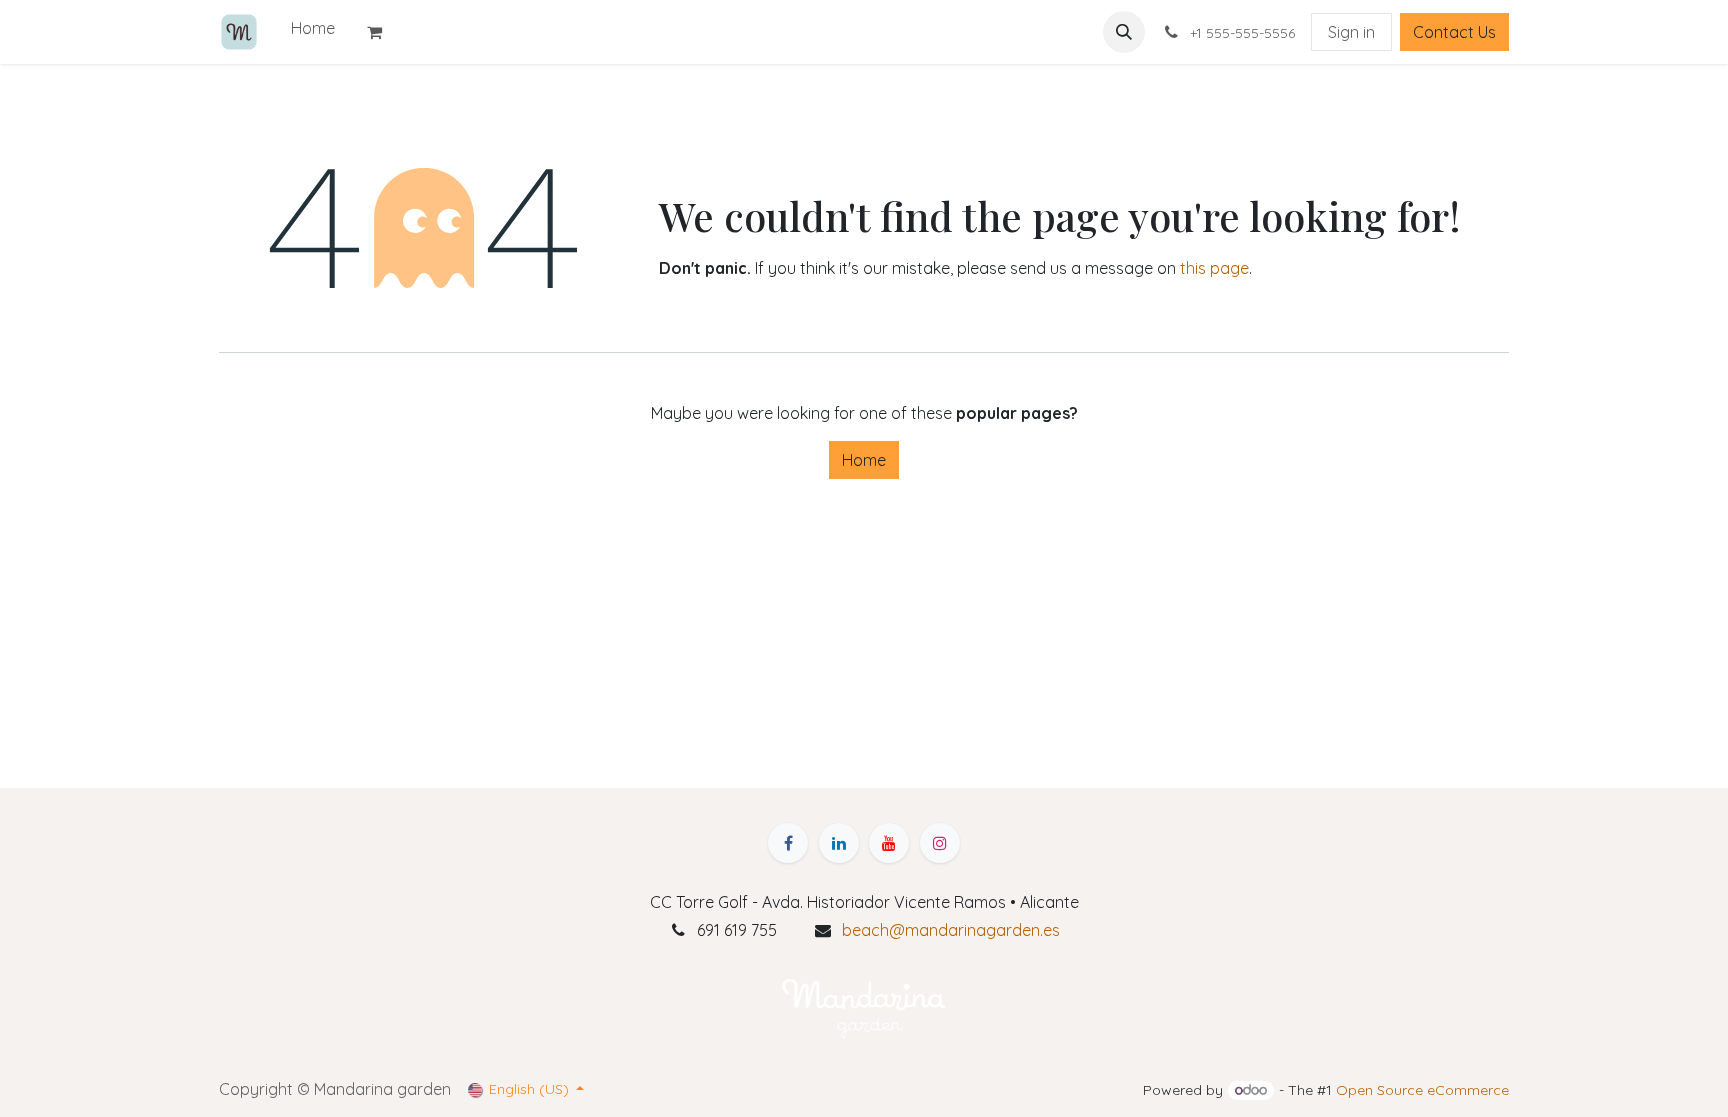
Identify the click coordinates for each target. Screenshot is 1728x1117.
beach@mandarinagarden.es (951, 930)
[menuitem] (313, 28)
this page (1214, 268)
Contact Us (1454, 32)
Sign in (1351, 32)
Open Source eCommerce (1422, 1090)
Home (864, 460)
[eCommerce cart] (383, 32)
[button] (1124, 32)
